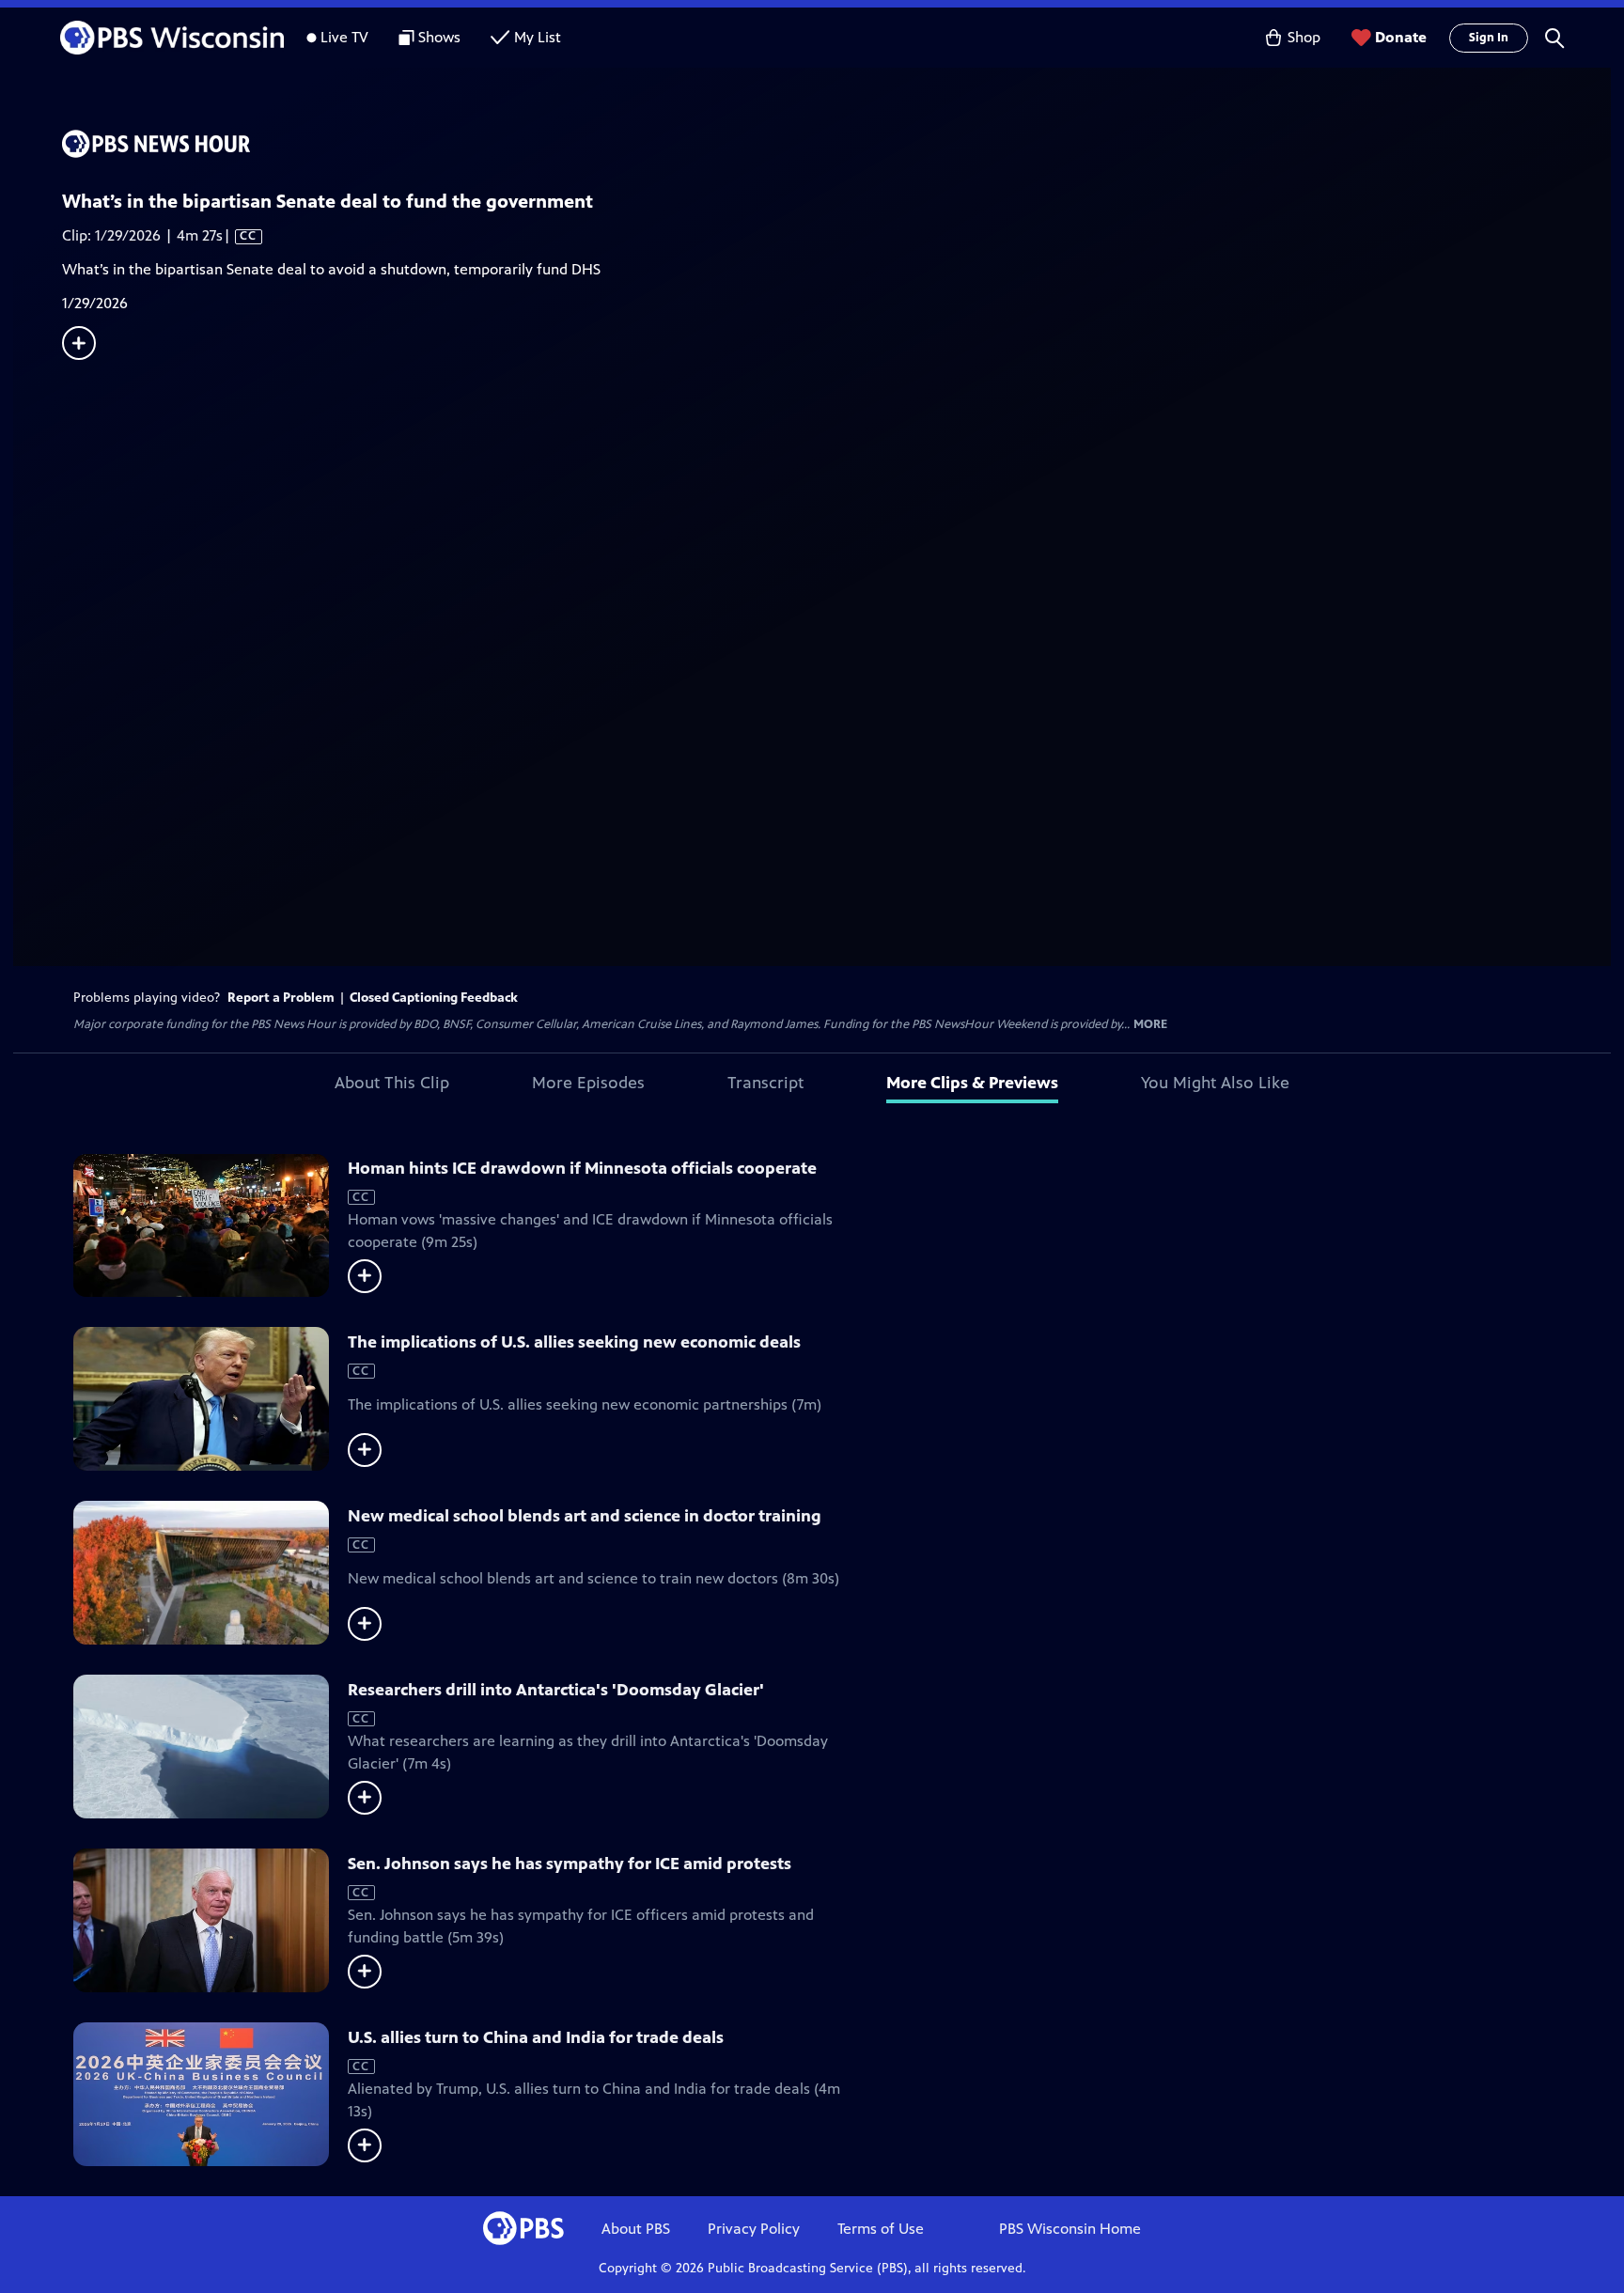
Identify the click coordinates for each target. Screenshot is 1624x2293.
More (1150, 1025)
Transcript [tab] (765, 1083)
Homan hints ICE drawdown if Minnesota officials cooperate (582, 1168)
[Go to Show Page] (836, 144)
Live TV (344, 37)
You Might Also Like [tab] (1215, 1083)
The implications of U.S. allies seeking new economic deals (574, 1342)
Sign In (1489, 38)
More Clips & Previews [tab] (972, 1083)
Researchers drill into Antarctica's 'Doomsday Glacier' (556, 1690)
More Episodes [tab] (588, 1083)
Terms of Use (881, 2229)
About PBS (636, 2229)
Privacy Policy (754, 2229)
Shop (1304, 37)
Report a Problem (281, 998)
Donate (1401, 37)
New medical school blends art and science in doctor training (585, 1516)
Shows (439, 37)
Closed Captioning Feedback (434, 998)
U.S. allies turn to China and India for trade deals (536, 2037)
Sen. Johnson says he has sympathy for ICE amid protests (570, 1864)
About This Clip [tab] (392, 1083)
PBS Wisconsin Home (1070, 2229)
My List (538, 37)
